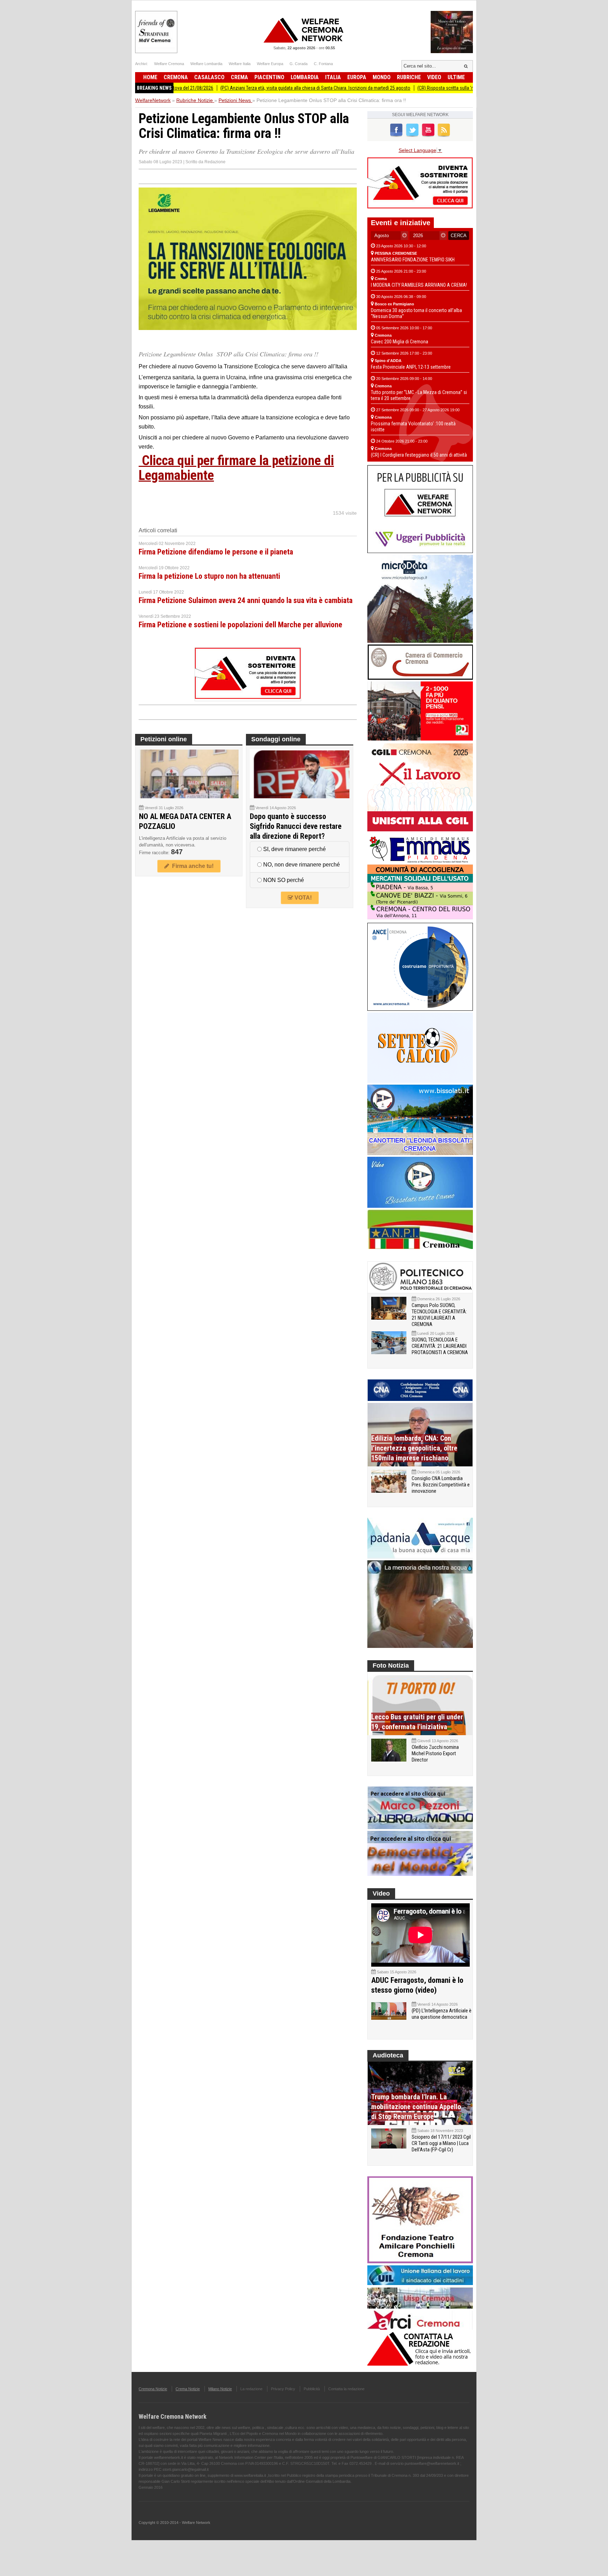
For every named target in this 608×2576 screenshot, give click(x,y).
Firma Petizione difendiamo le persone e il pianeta (216, 552)
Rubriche (409, 77)
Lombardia (305, 77)
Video (434, 77)
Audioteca (388, 2055)
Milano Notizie (220, 2389)
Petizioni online (164, 739)
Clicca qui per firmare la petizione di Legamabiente (236, 468)
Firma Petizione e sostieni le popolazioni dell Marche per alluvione (240, 625)
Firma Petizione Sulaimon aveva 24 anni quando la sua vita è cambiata (246, 600)
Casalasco (209, 77)
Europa (357, 77)
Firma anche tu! (191, 866)
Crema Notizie (188, 2389)
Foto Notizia (391, 1665)
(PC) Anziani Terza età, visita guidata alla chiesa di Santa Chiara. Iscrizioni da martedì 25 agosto (247, 88)
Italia (333, 77)
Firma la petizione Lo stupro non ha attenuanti (209, 576)
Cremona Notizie (153, 2389)
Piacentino (269, 77)
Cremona (176, 77)
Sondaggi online (276, 739)
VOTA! (302, 898)
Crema (239, 77)
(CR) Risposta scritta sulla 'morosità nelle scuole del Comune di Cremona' (423, 88)
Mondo (382, 77)
